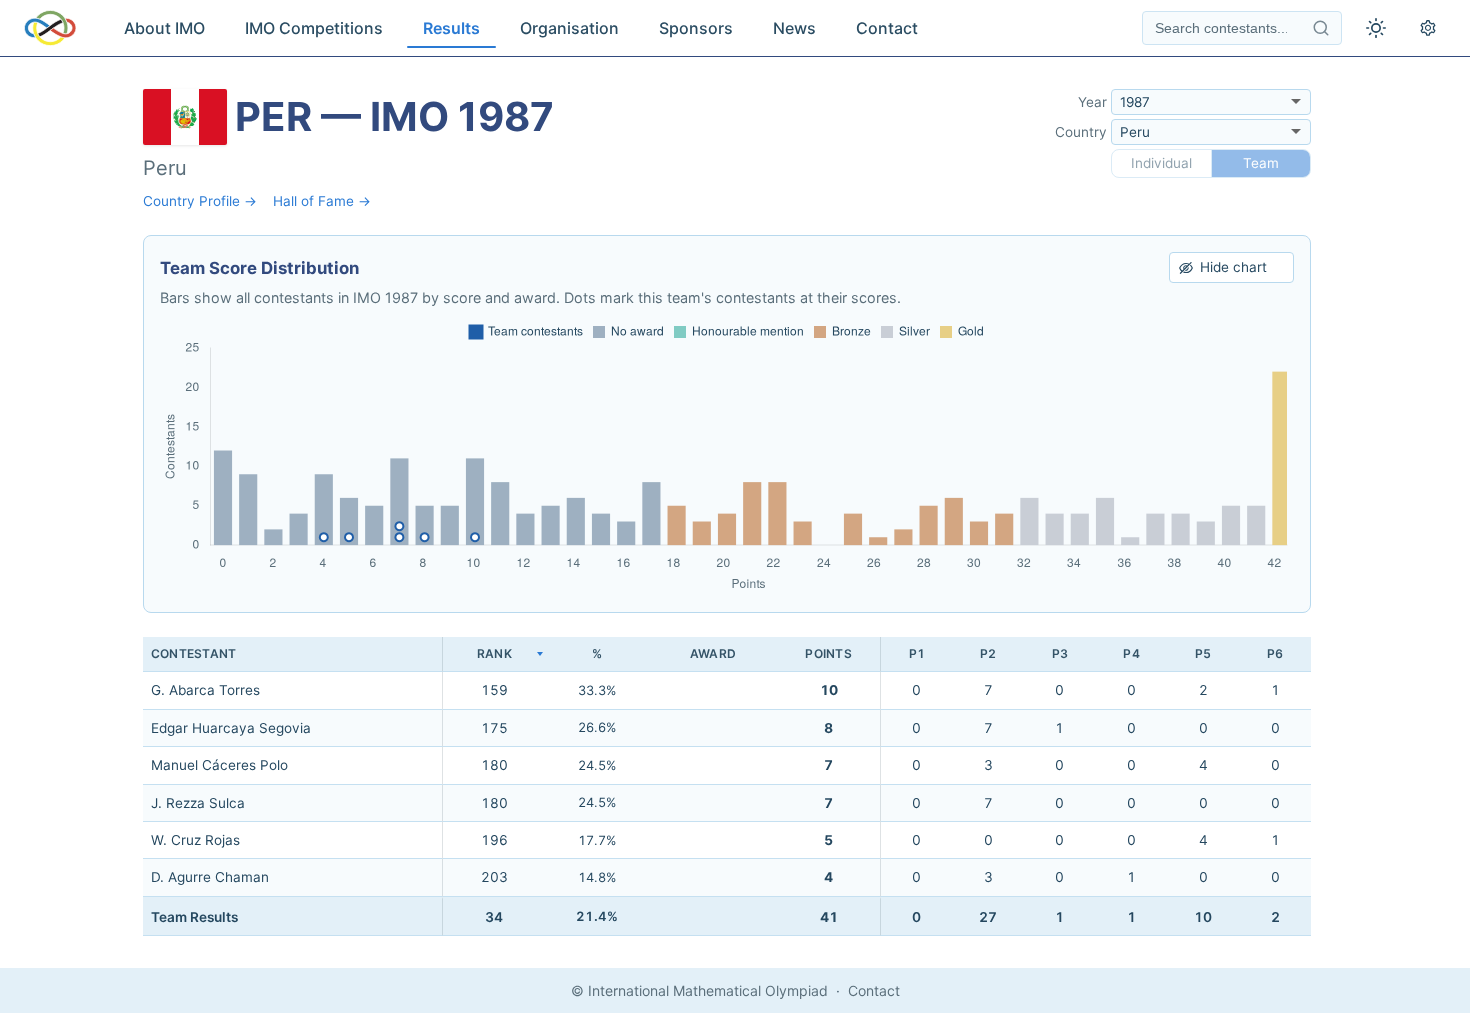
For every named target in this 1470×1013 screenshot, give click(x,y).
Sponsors (696, 28)
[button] (494, 654)
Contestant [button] (193, 653)
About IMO (164, 28)
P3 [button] (1060, 653)
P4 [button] (1131, 653)
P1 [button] (917, 653)
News (794, 28)
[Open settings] (1428, 28)
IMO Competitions (314, 28)
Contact (887, 28)
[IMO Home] (50, 28)
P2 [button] (988, 653)
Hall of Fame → (322, 201)
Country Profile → (200, 201)
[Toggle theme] (1376, 28)
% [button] (597, 653)
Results (451, 28)
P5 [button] (1203, 653)
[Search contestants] (1321, 28)
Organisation (569, 28)
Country (1081, 132)
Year (1092, 102)
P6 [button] (1275, 653)
